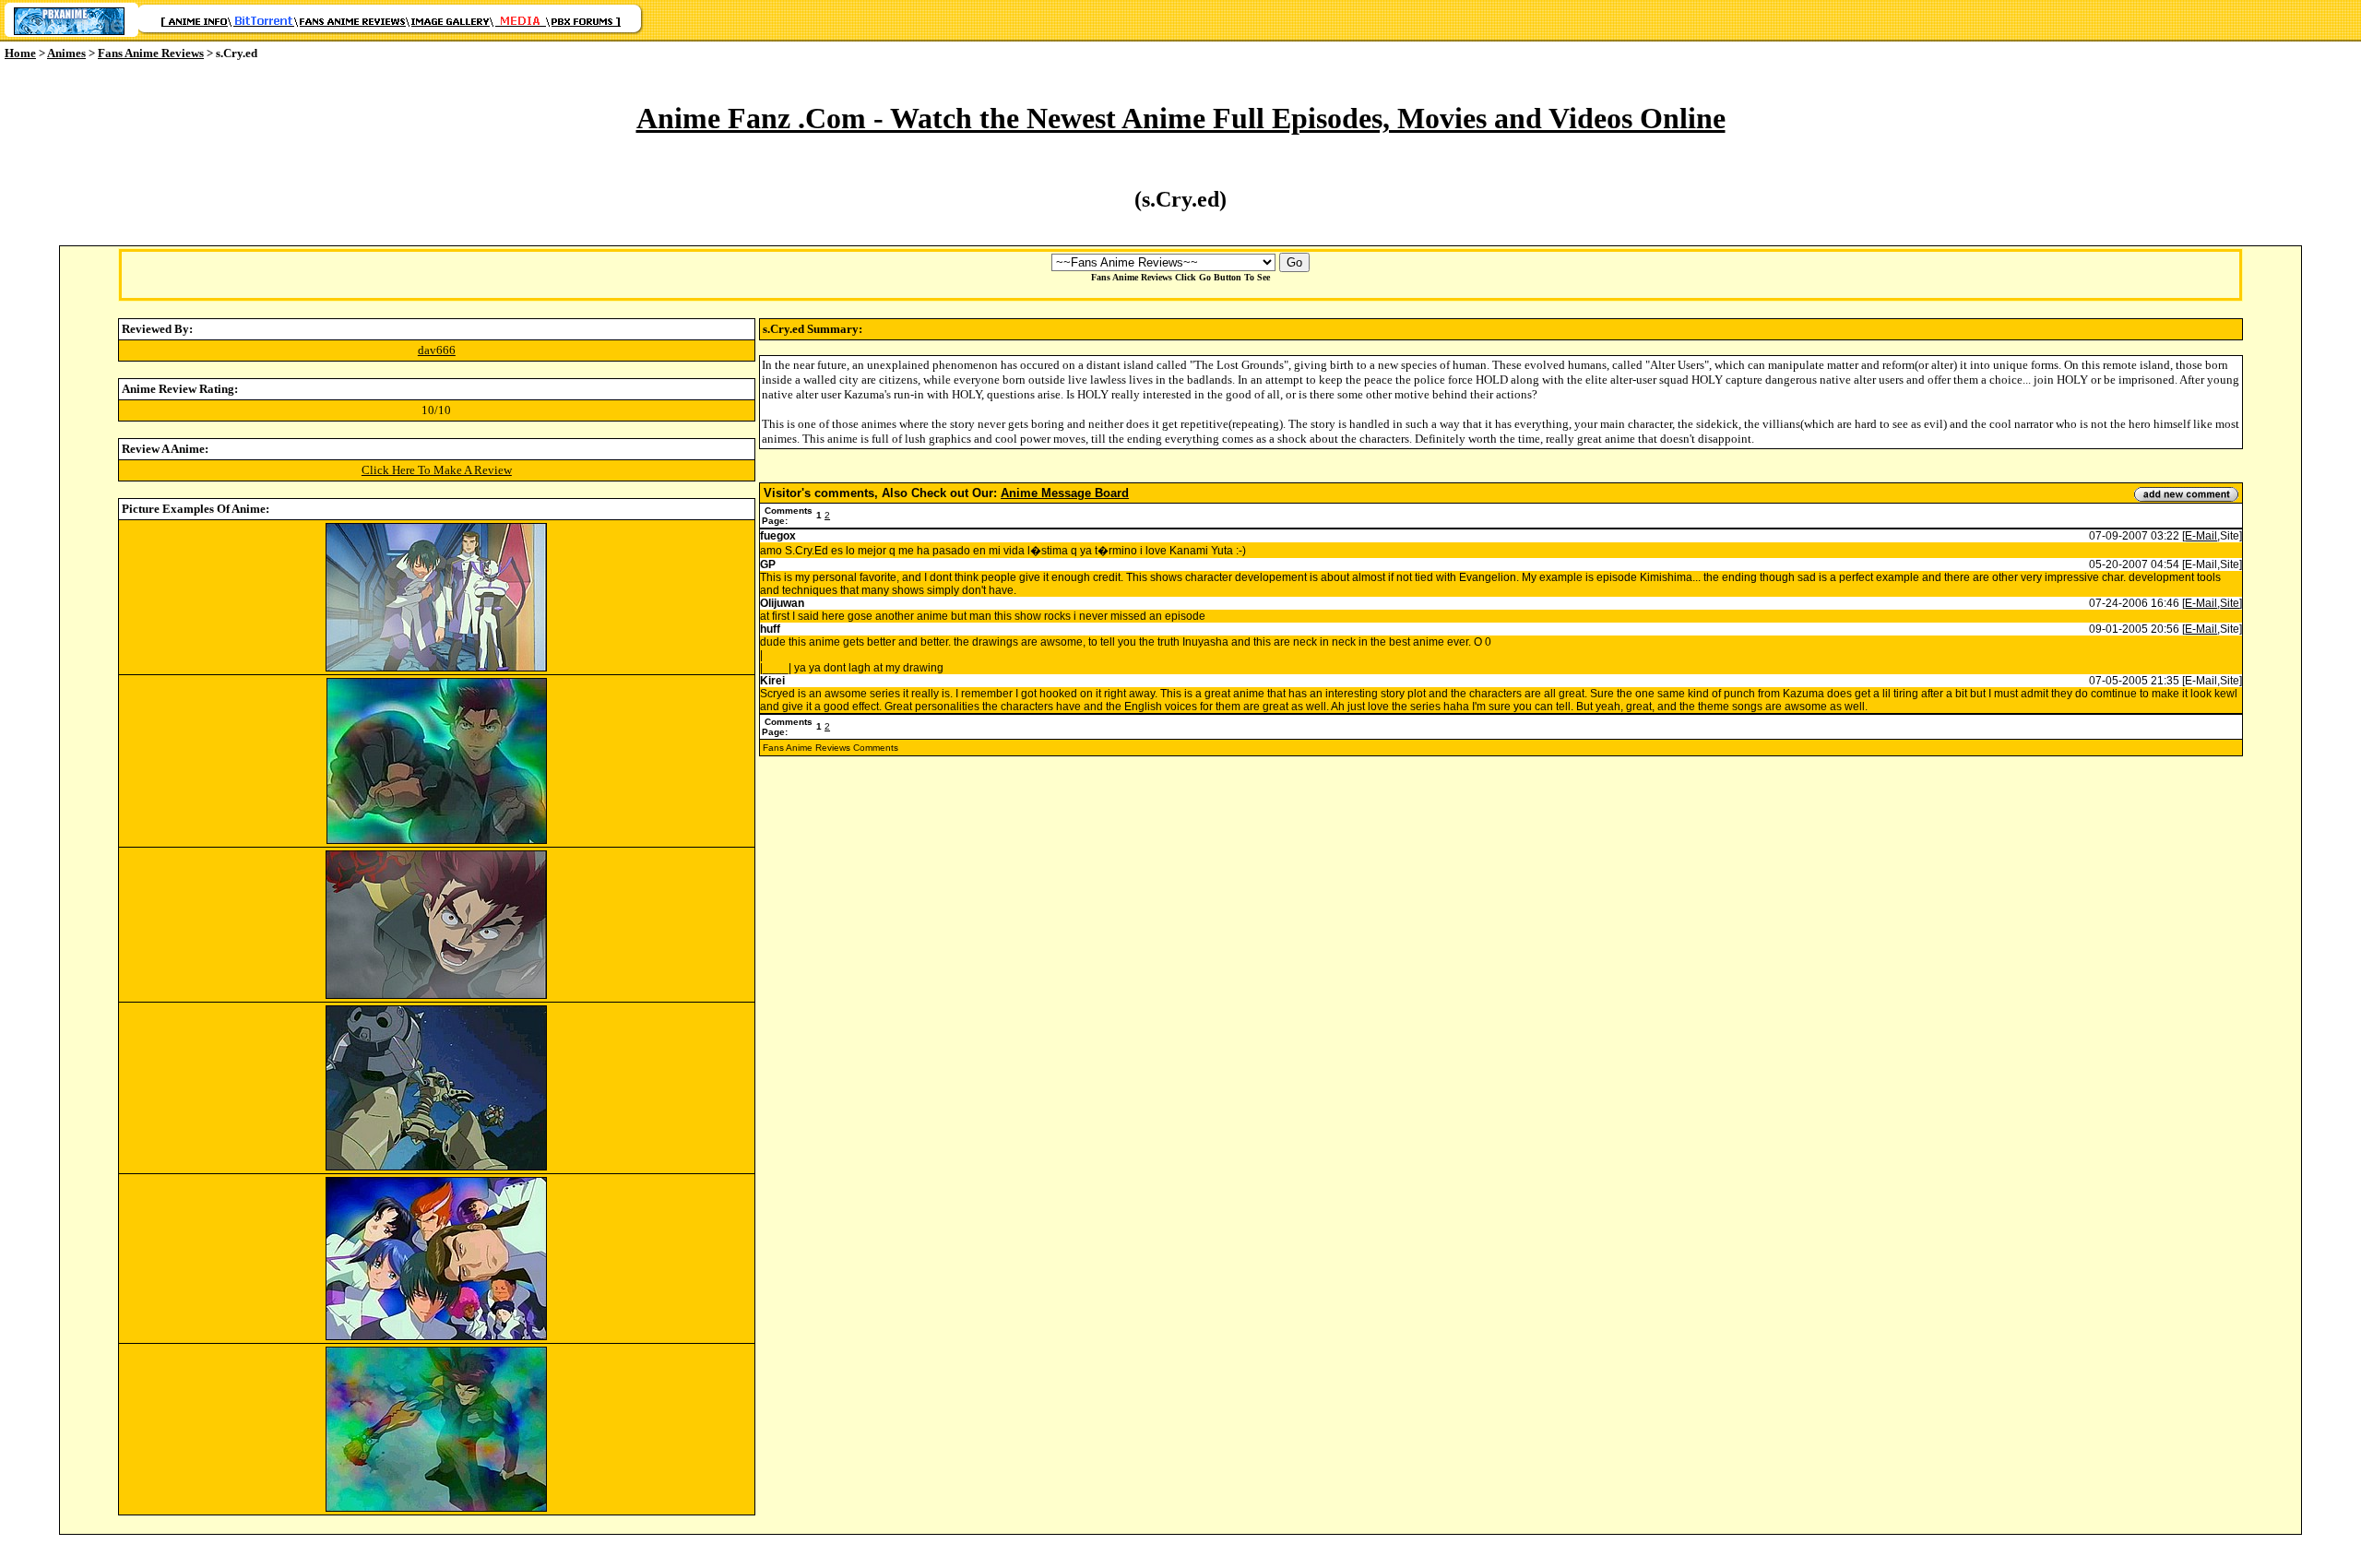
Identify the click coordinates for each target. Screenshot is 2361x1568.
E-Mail (2201, 536)
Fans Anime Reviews (151, 53)
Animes (66, 53)
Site (2230, 603)
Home (20, 53)
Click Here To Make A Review (437, 470)
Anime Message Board (1065, 493)
